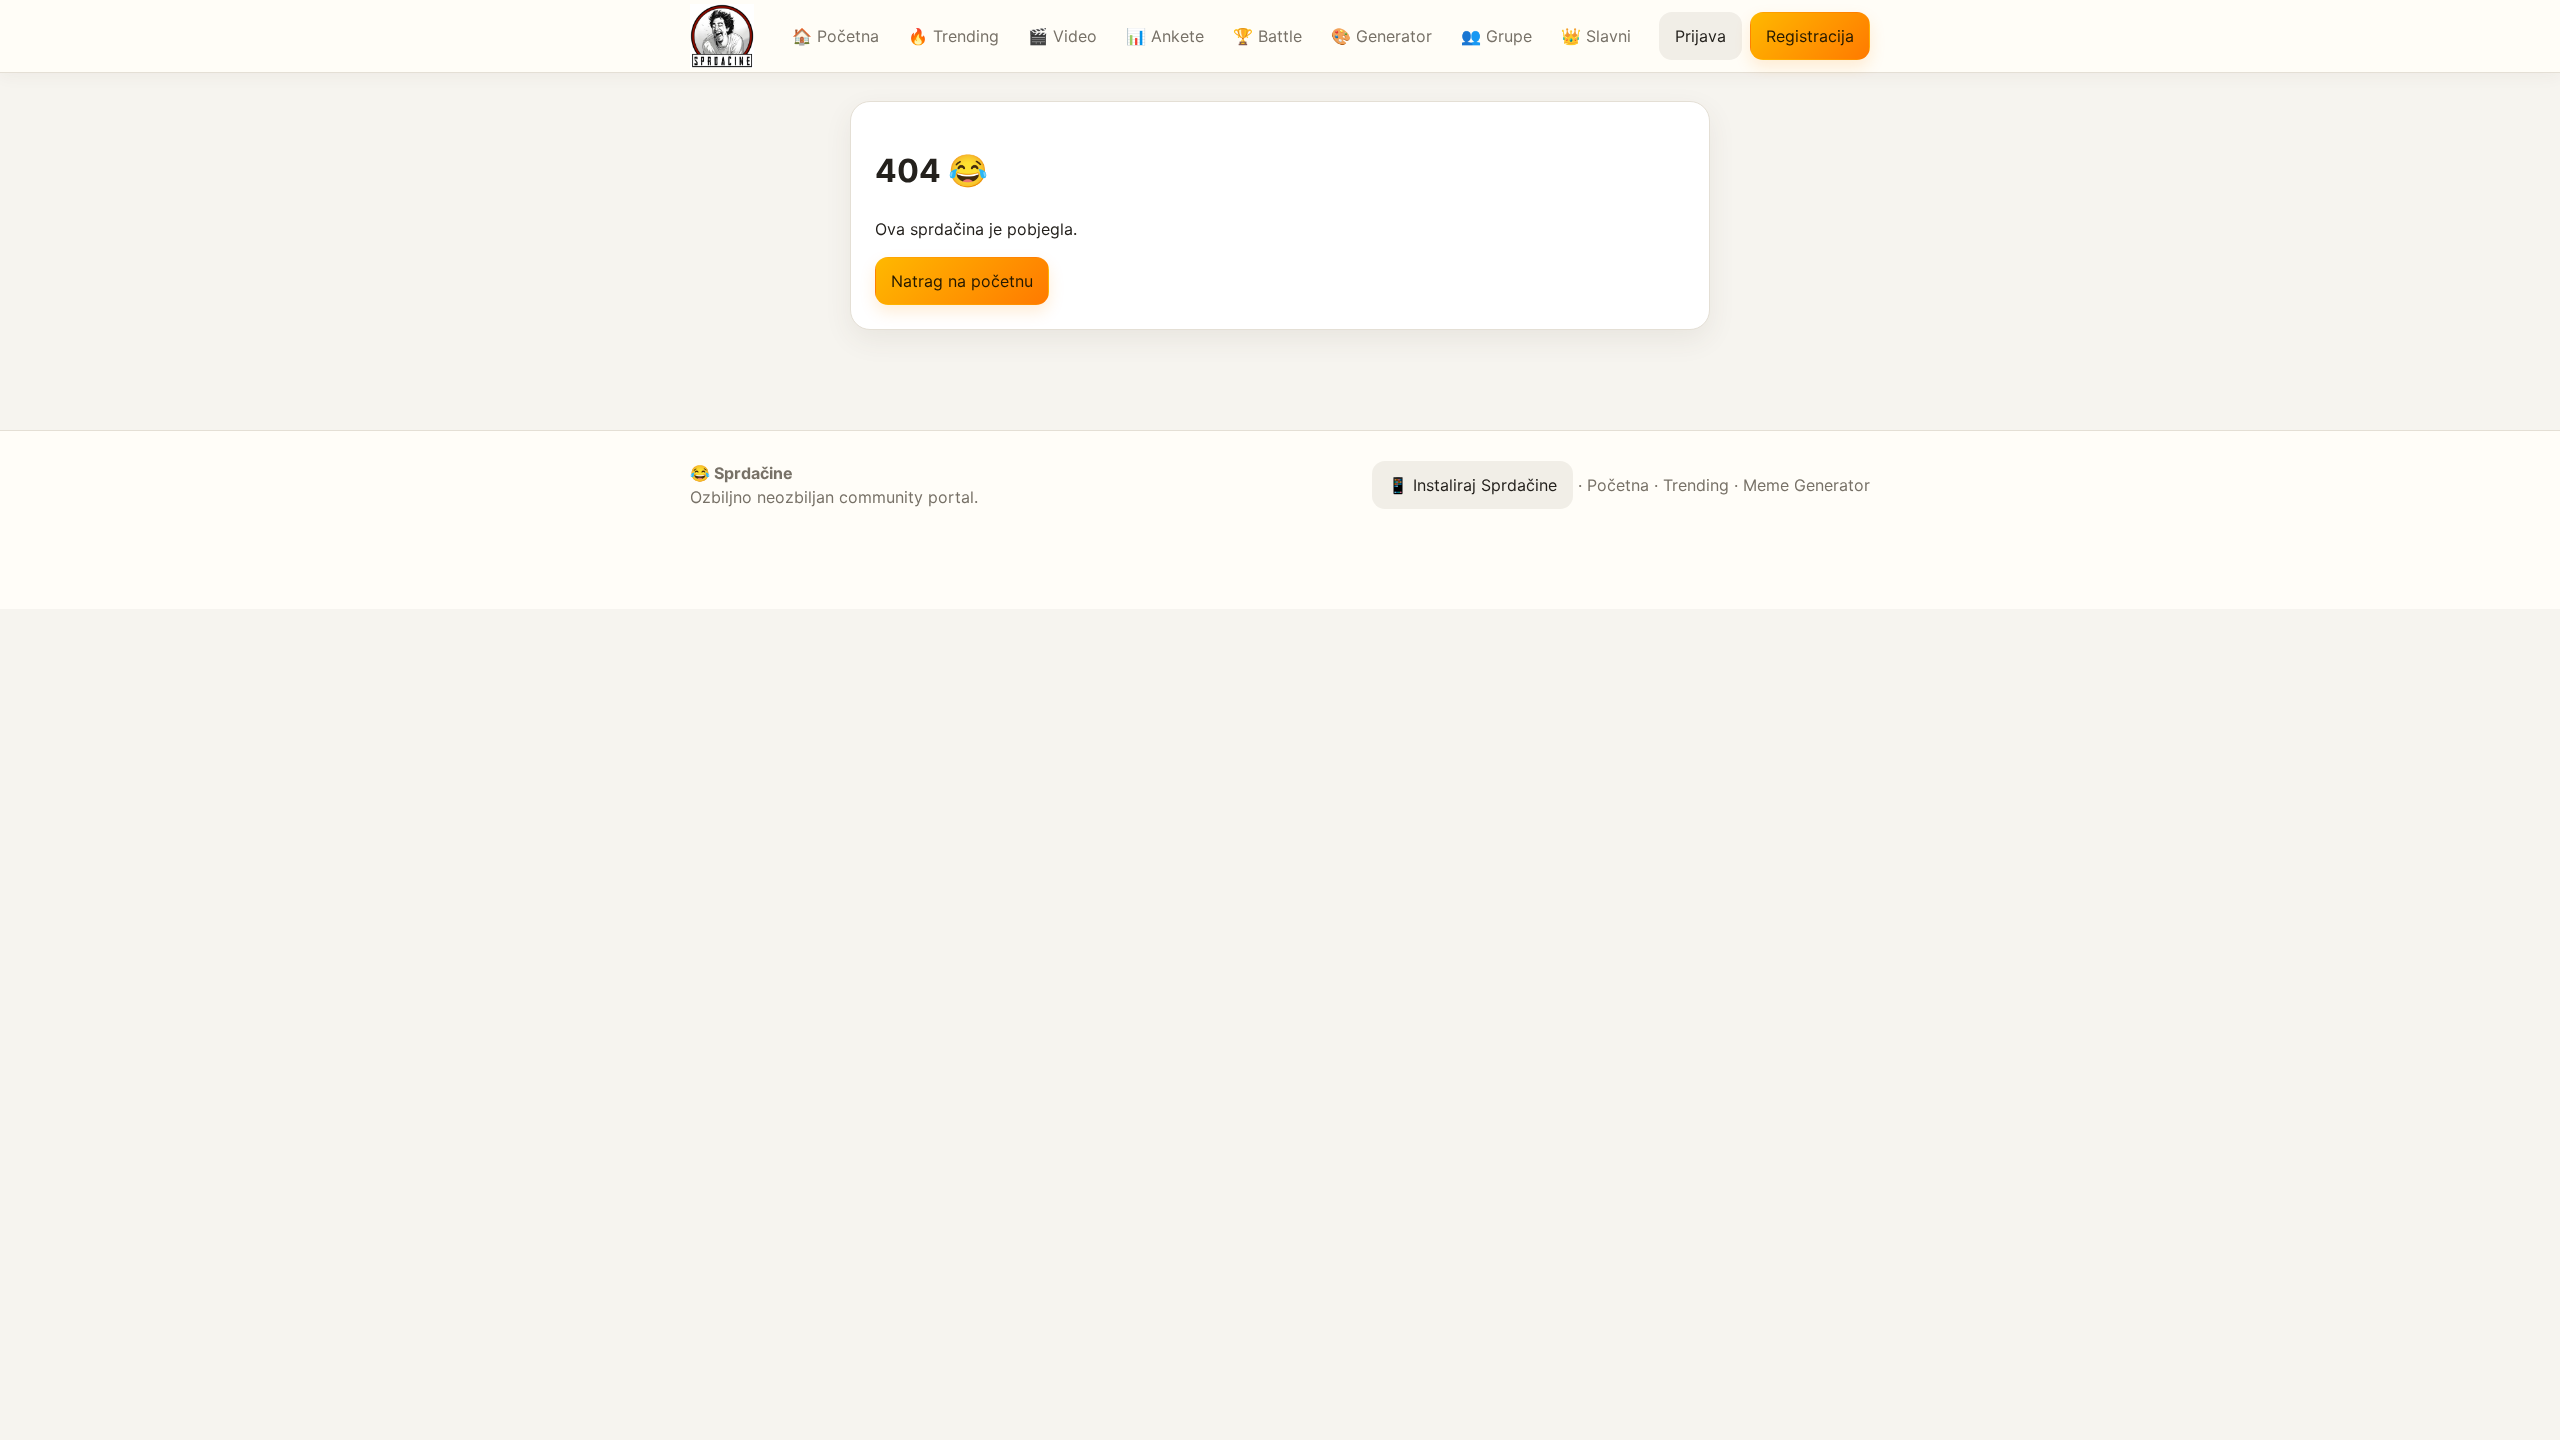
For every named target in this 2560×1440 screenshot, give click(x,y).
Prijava (1700, 36)
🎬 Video (1062, 36)
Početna (1618, 485)
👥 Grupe (1496, 36)
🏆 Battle (1267, 36)
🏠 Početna (835, 36)
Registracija (1810, 36)
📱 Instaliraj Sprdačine (1472, 485)
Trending (1696, 485)
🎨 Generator (1381, 36)
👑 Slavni (1596, 36)
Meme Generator (1806, 485)
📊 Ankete (1165, 36)
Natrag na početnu (962, 281)
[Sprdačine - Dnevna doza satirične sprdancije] (727, 36)
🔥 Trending (953, 36)
